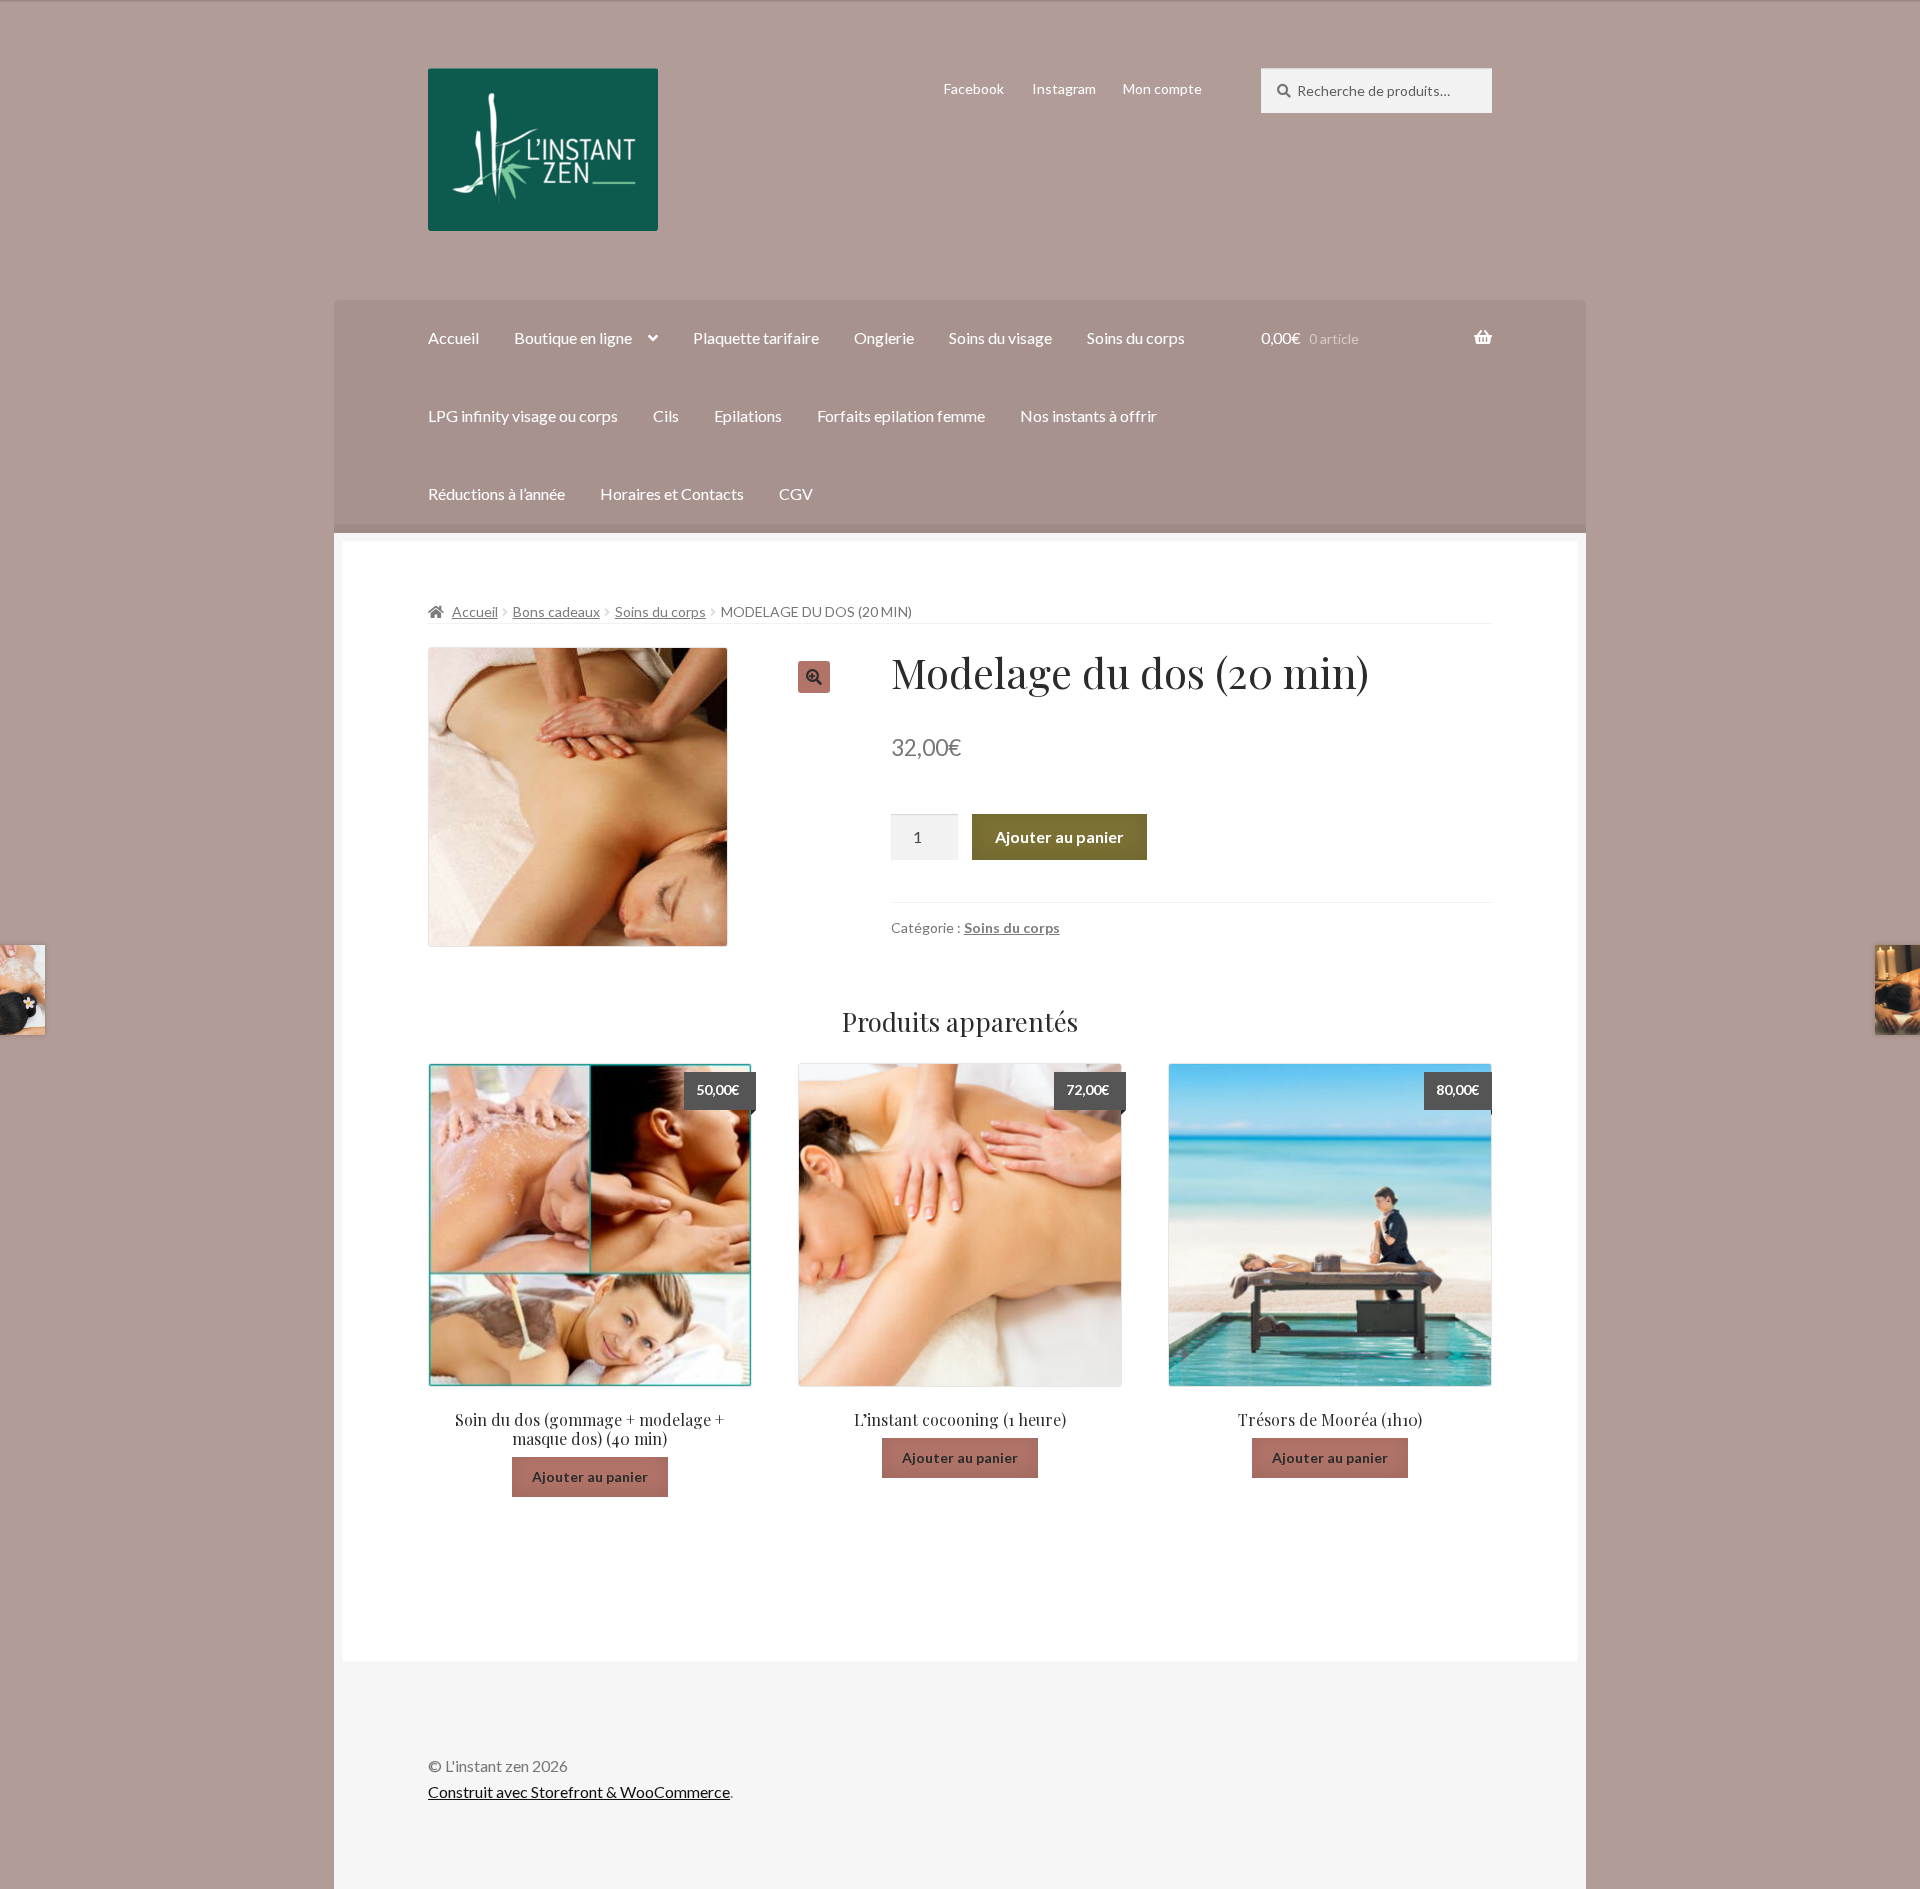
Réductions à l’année (496, 493)
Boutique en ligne (573, 337)
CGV (796, 493)
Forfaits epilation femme (901, 415)
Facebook (974, 88)
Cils (666, 415)
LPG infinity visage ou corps (523, 415)
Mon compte (1162, 88)
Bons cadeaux (556, 611)
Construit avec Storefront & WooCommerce (579, 1791)
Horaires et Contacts (672, 493)
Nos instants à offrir (1088, 415)
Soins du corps (1136, 337)
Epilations (748, 415)
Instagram (1064, 88)
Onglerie (884, 337)
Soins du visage (1000, 337)
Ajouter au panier (1059, 836)
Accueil (453, 337)
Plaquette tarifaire (756, 337)
